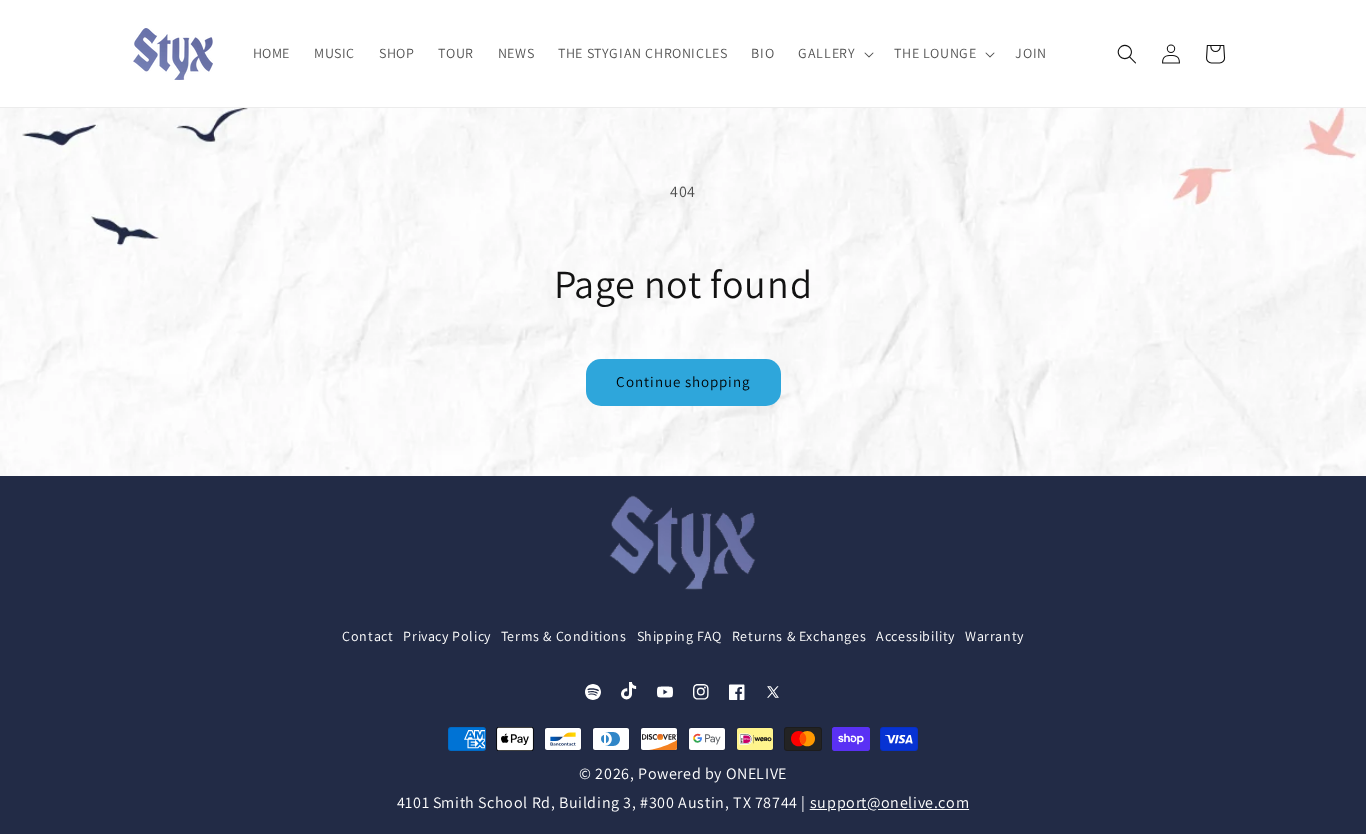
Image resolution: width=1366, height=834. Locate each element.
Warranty (994, 637)
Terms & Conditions (564, 637)
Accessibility (915, 637)
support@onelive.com (889, 802)
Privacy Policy (446, 637)
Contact (367, 637)
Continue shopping (683, 381)
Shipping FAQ (679, 637)
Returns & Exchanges (799, 637)
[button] (834, 53)
